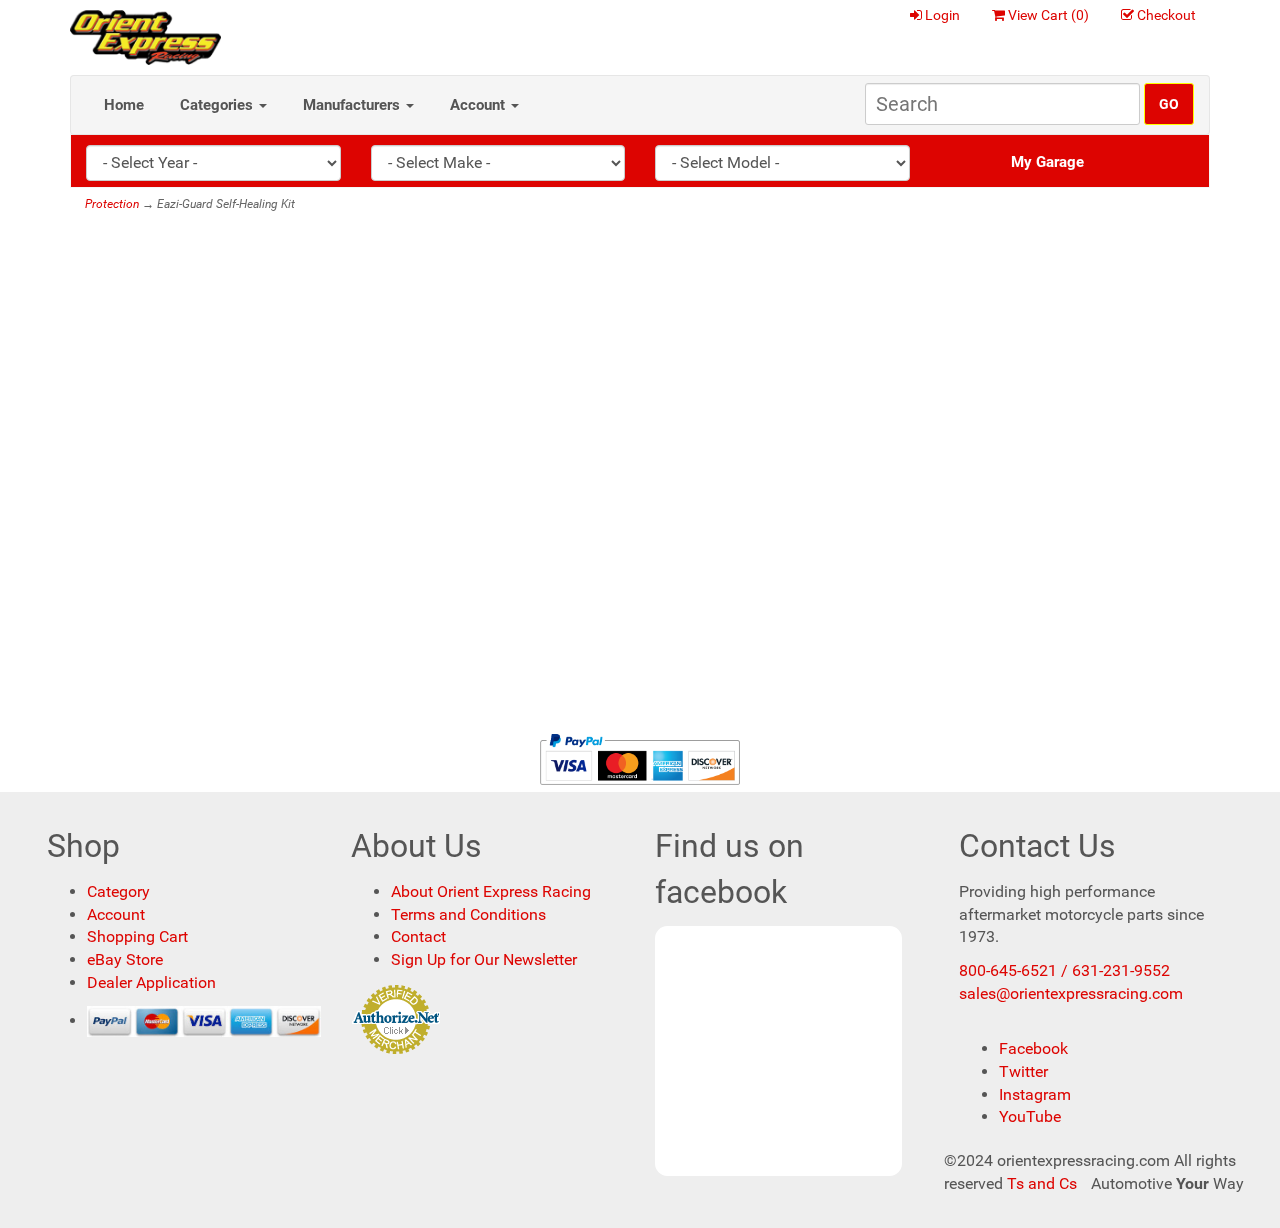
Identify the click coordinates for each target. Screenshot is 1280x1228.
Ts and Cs (1042, 1183)
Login (942, 15)
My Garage (1047, 162)
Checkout (1166, 15)
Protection (112, 204)
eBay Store (125, 959)
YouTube (1030, 1116)
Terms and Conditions (468, 914)
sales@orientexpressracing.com (1071, 993)
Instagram (1035, 1094)
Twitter (1023, 1071)
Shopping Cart (137, 936)
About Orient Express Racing (491, 891)
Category (118, 891)
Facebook (1033, 1048)
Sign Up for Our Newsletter (484, 959)
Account (479, 105)
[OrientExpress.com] (145, 36)
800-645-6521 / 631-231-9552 (1064, 970)
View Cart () (1048, 15)
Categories (218, 105)
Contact (418, 936)
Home (124, 105)
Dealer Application (151, 982)
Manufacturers (353, 105)
